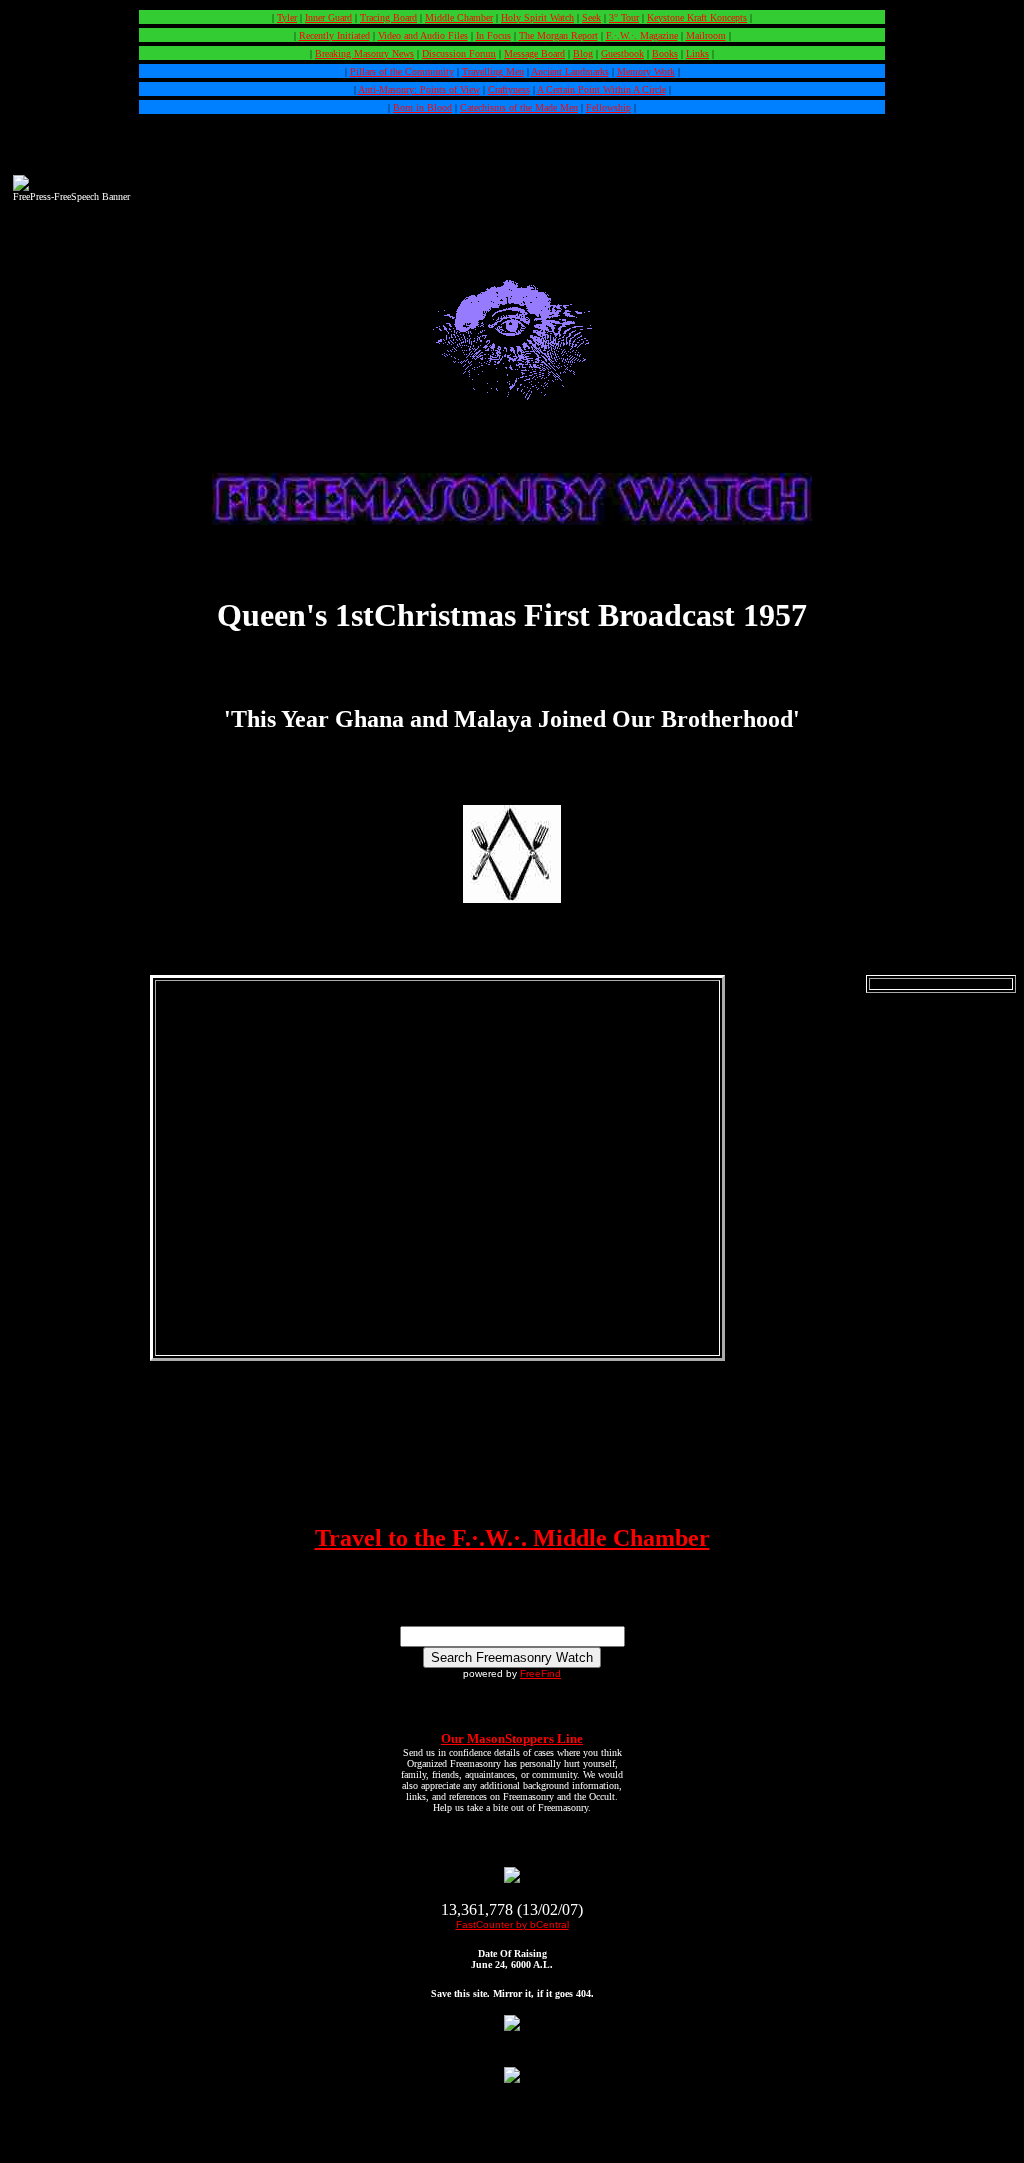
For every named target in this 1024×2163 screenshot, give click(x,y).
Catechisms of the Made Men (519, 107)
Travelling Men (493, 71)
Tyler (287, 17)
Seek (591, 17)
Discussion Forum (459, 53)
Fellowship (608, 107)
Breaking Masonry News (364, 53)
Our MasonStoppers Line (512, 1738)
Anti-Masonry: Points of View (419, 89)
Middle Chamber (459, 17)
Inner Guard (328, 17)
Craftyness (509, 89)
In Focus (493, 35)
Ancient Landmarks (570, 71)
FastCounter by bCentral (512, 1924)
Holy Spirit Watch (537, 17)
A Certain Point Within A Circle (601, 89)
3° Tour (624, 17)
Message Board (534, 53)
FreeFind (540, 1673)
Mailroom (706, 35)
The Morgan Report (558, 35)
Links (697, 53)
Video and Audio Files (423, 35)
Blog (583, 53)
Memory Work (646, 71)
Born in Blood (422, 107)
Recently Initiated (334, 35)
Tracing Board (388, 17)
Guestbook (622, 53)
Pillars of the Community (402, 71)
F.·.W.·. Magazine (642, 35)
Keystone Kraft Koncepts (697, 17)
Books (665, 53)
